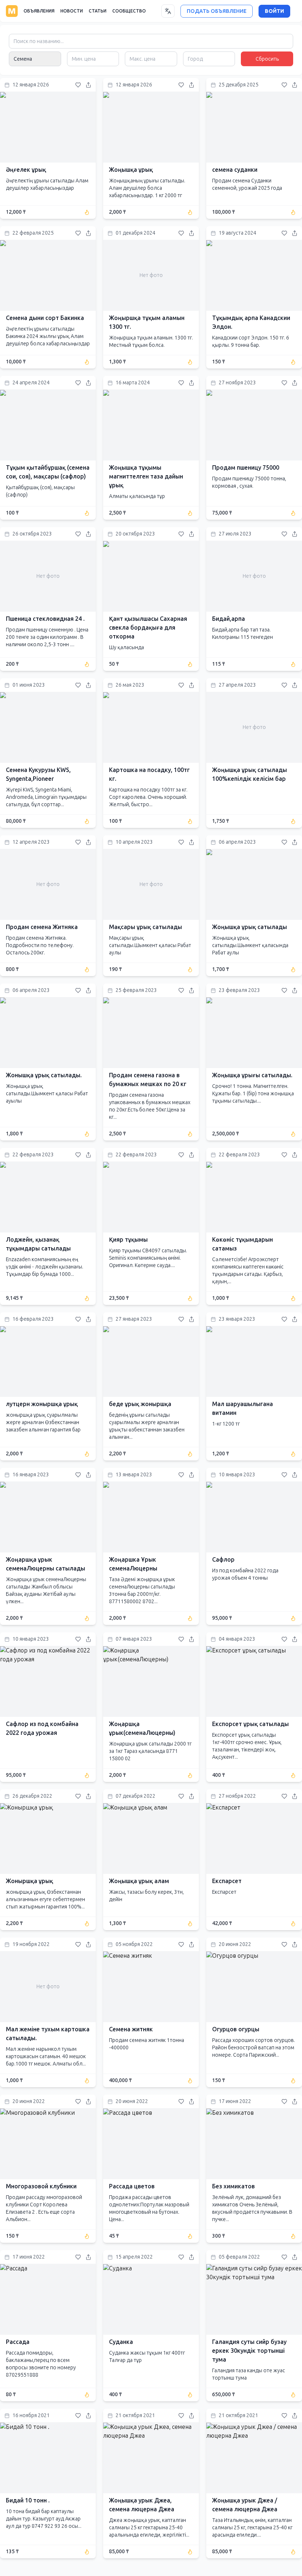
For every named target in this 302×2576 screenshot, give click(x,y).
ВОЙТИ (274, 11)
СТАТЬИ (98, 11)
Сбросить (267, 59)
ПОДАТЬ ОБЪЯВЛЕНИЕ (217, 11)
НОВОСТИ (72, 11)
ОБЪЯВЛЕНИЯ (39, 11)
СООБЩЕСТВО (129, 11)
